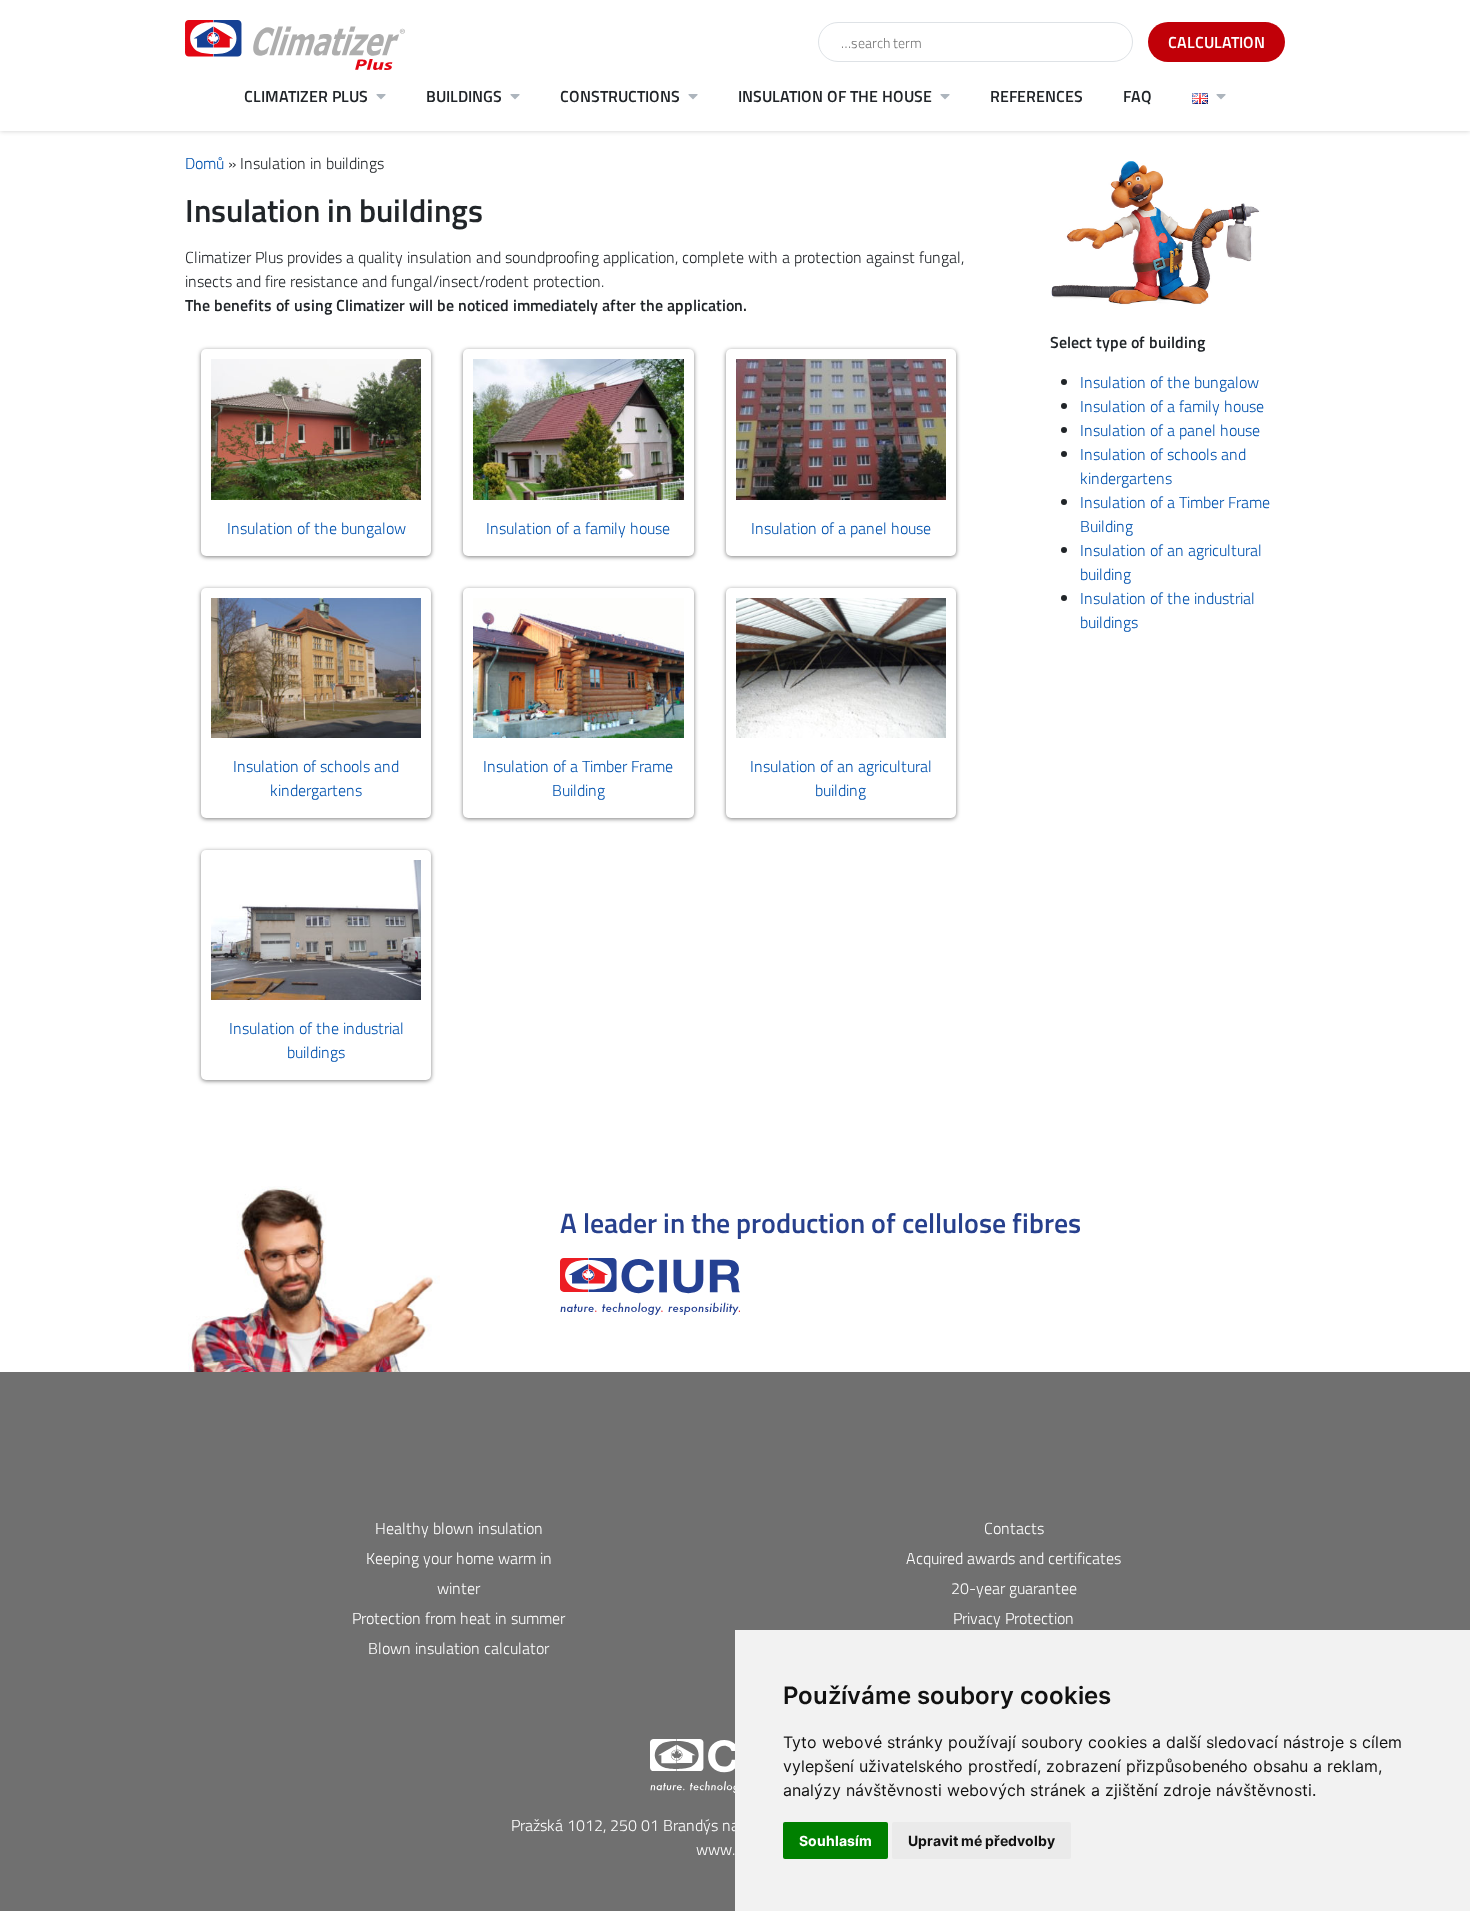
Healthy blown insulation (459, 1528)
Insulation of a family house (1172, 406)
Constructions (620, 96)
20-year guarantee (1014, 1588)
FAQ (1137, 96)
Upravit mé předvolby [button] (981, 1840)
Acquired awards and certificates (1013, 1558)
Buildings (464, 96)
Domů (204, 163)
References (1036, 96)
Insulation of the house (835, 96)
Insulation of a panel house (1170, 430)
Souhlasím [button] (835, 1840)
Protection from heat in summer (458, 1618)
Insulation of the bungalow (1169, 382)
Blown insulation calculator (458, 1648)
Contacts (1014, 1528)
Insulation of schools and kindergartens (1163, 466)
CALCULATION (1216, 42)
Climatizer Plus (306, 96)
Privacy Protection (1013, 1618)
